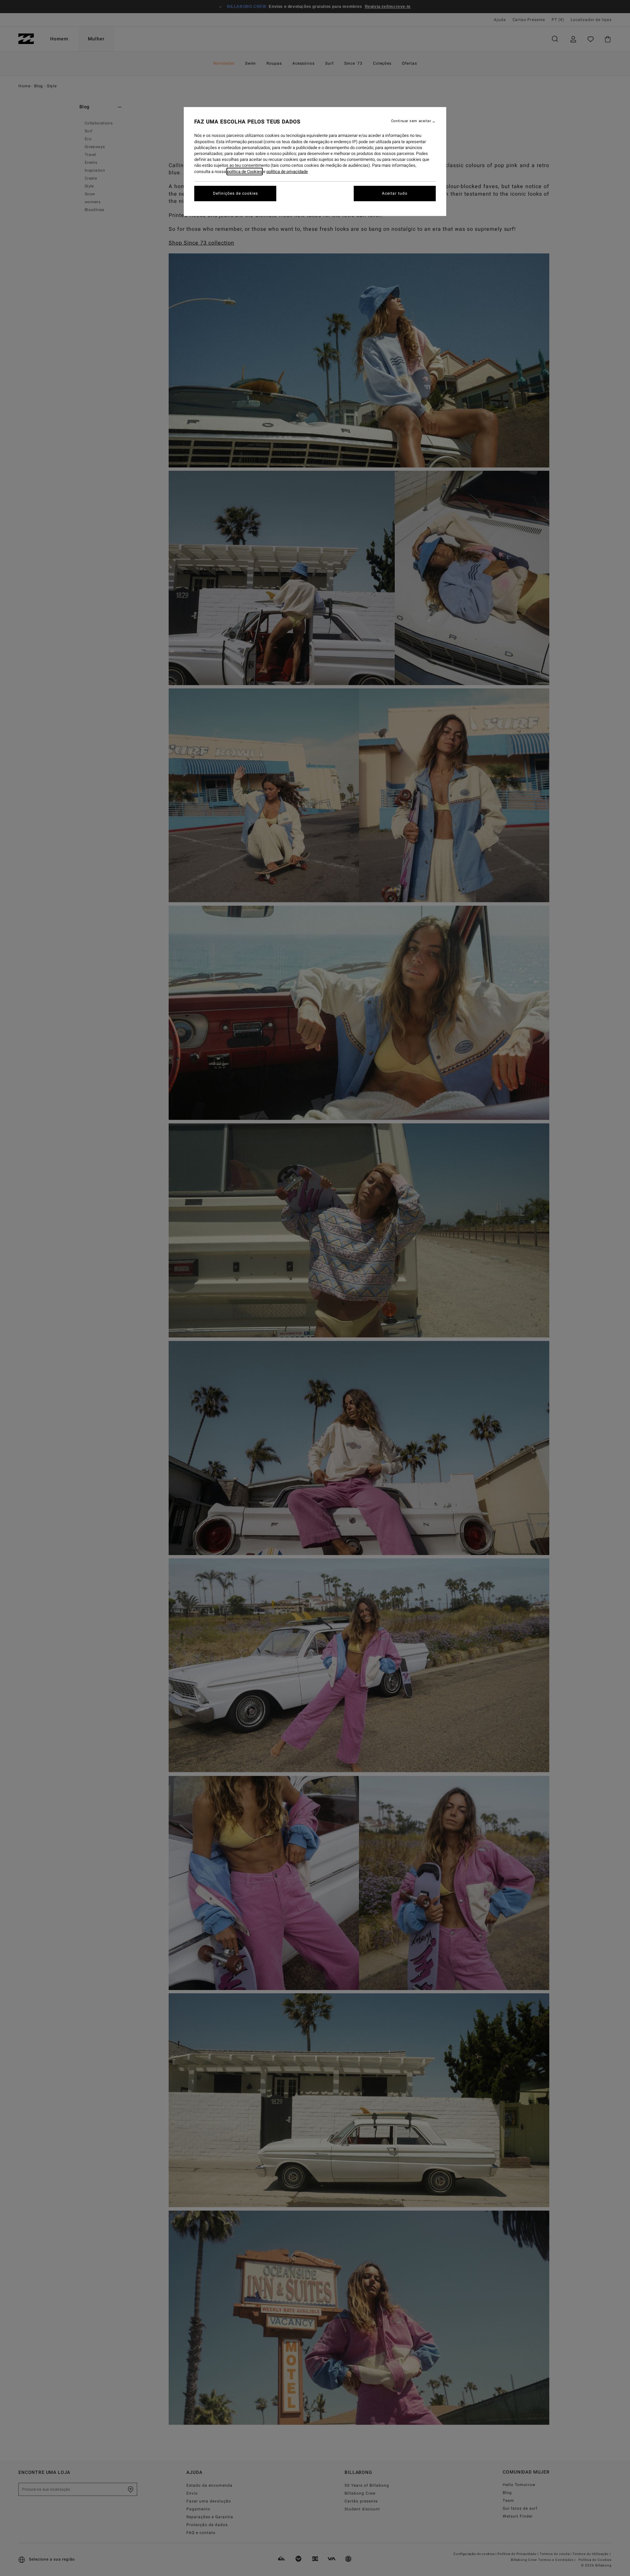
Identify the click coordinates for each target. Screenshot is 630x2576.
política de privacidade (287, 172)
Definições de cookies (235, 193)
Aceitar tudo (395, 193)
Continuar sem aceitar (411, 121)
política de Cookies (245, 172)
